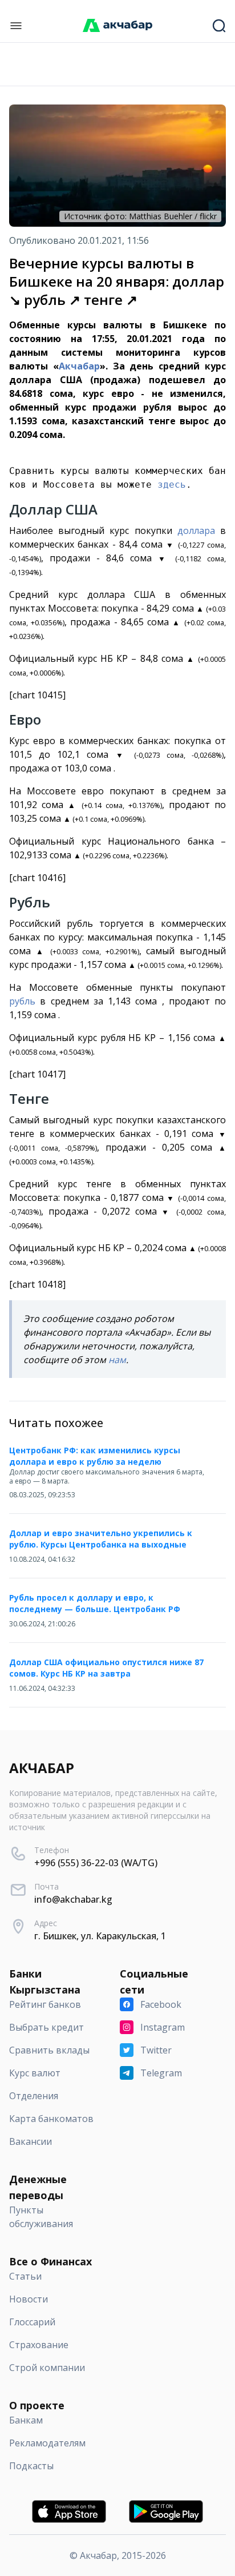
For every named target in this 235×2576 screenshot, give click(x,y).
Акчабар (79, 366)
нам (117, 1360)
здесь (172, 485)
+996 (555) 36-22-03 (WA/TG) (96, 1863)
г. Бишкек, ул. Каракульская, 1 (100, 1936)
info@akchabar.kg (73, 1899)
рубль (22, 1001)
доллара (196, 531)
